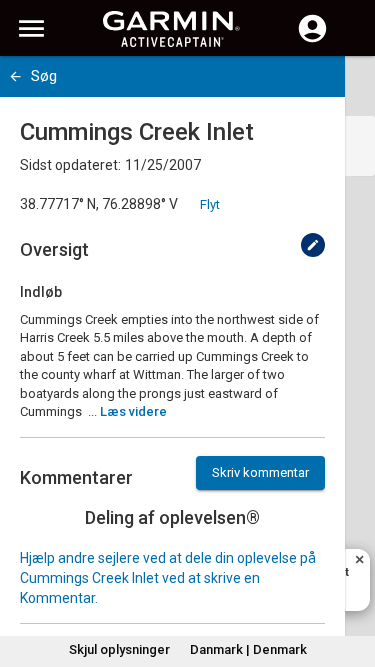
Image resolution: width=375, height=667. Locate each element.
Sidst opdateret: (70, 165)
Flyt (210, 204)
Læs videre (133, 411)
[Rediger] (313, 245)
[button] (350, 576)
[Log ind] (312, 40)
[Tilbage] (15, 76)
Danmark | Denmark (248, 649)
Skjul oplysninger (119, 649)
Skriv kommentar (260, 472)
